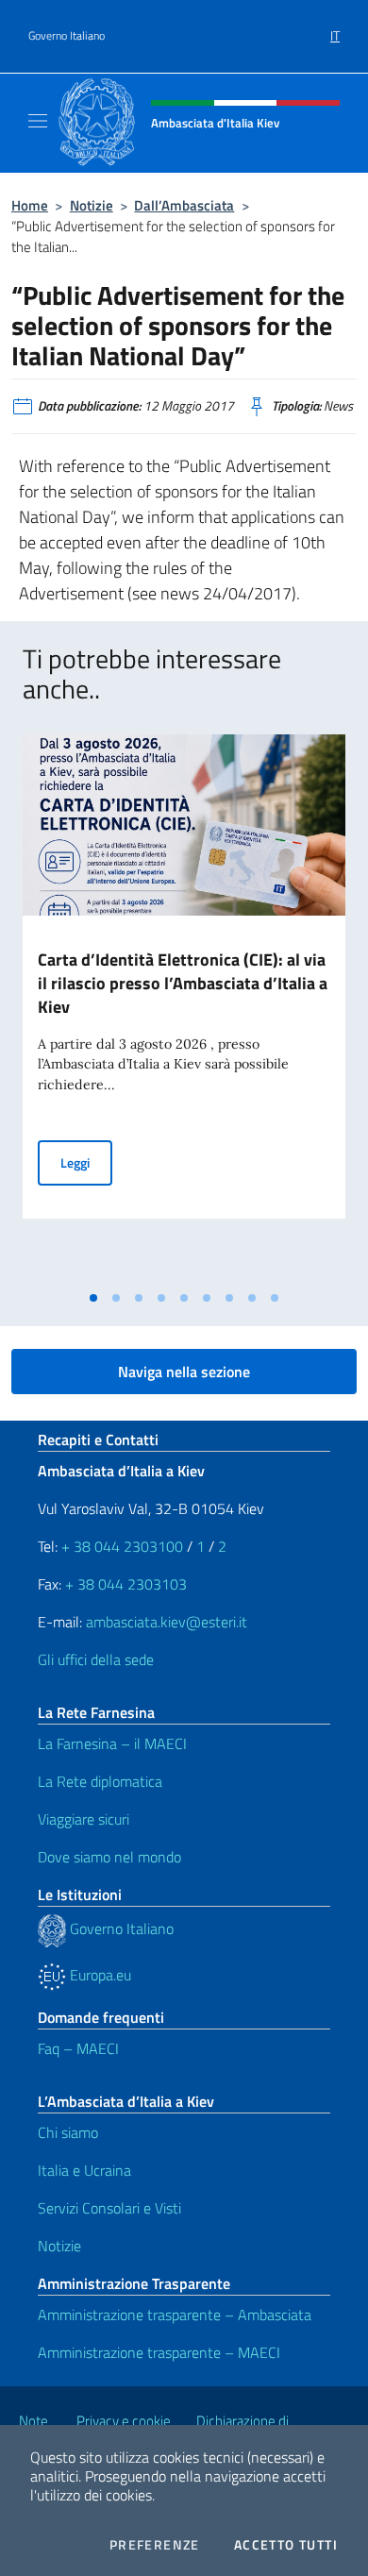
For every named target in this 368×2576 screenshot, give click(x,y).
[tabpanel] (184, 1008)
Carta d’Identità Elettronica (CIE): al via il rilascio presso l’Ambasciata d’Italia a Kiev (183, 983)
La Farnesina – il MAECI (112, 1743)
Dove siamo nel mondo (109, 1857)
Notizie (92, 205)
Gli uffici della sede (96, 1659)
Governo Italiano (67, 36)
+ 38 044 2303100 (122, 1546)
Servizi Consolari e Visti (109, 2208)
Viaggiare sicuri (84, 1819)
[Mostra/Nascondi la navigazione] (38, 121)
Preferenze (155, 2545)
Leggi (86, 1162)
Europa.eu (99, 1975)
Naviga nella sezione (184, 1372)
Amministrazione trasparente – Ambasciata (175, 2315)
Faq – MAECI (78, 2048)
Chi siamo (68, 2132)
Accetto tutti (286, 2545)
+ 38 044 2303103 (126, 1584)
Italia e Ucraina (84, 2170)
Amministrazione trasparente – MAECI (159, 2352)
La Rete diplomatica (100, 1781)
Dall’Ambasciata (184, 205)
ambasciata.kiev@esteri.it (167, 1622)
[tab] (93, 1298)
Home (30, 205)
